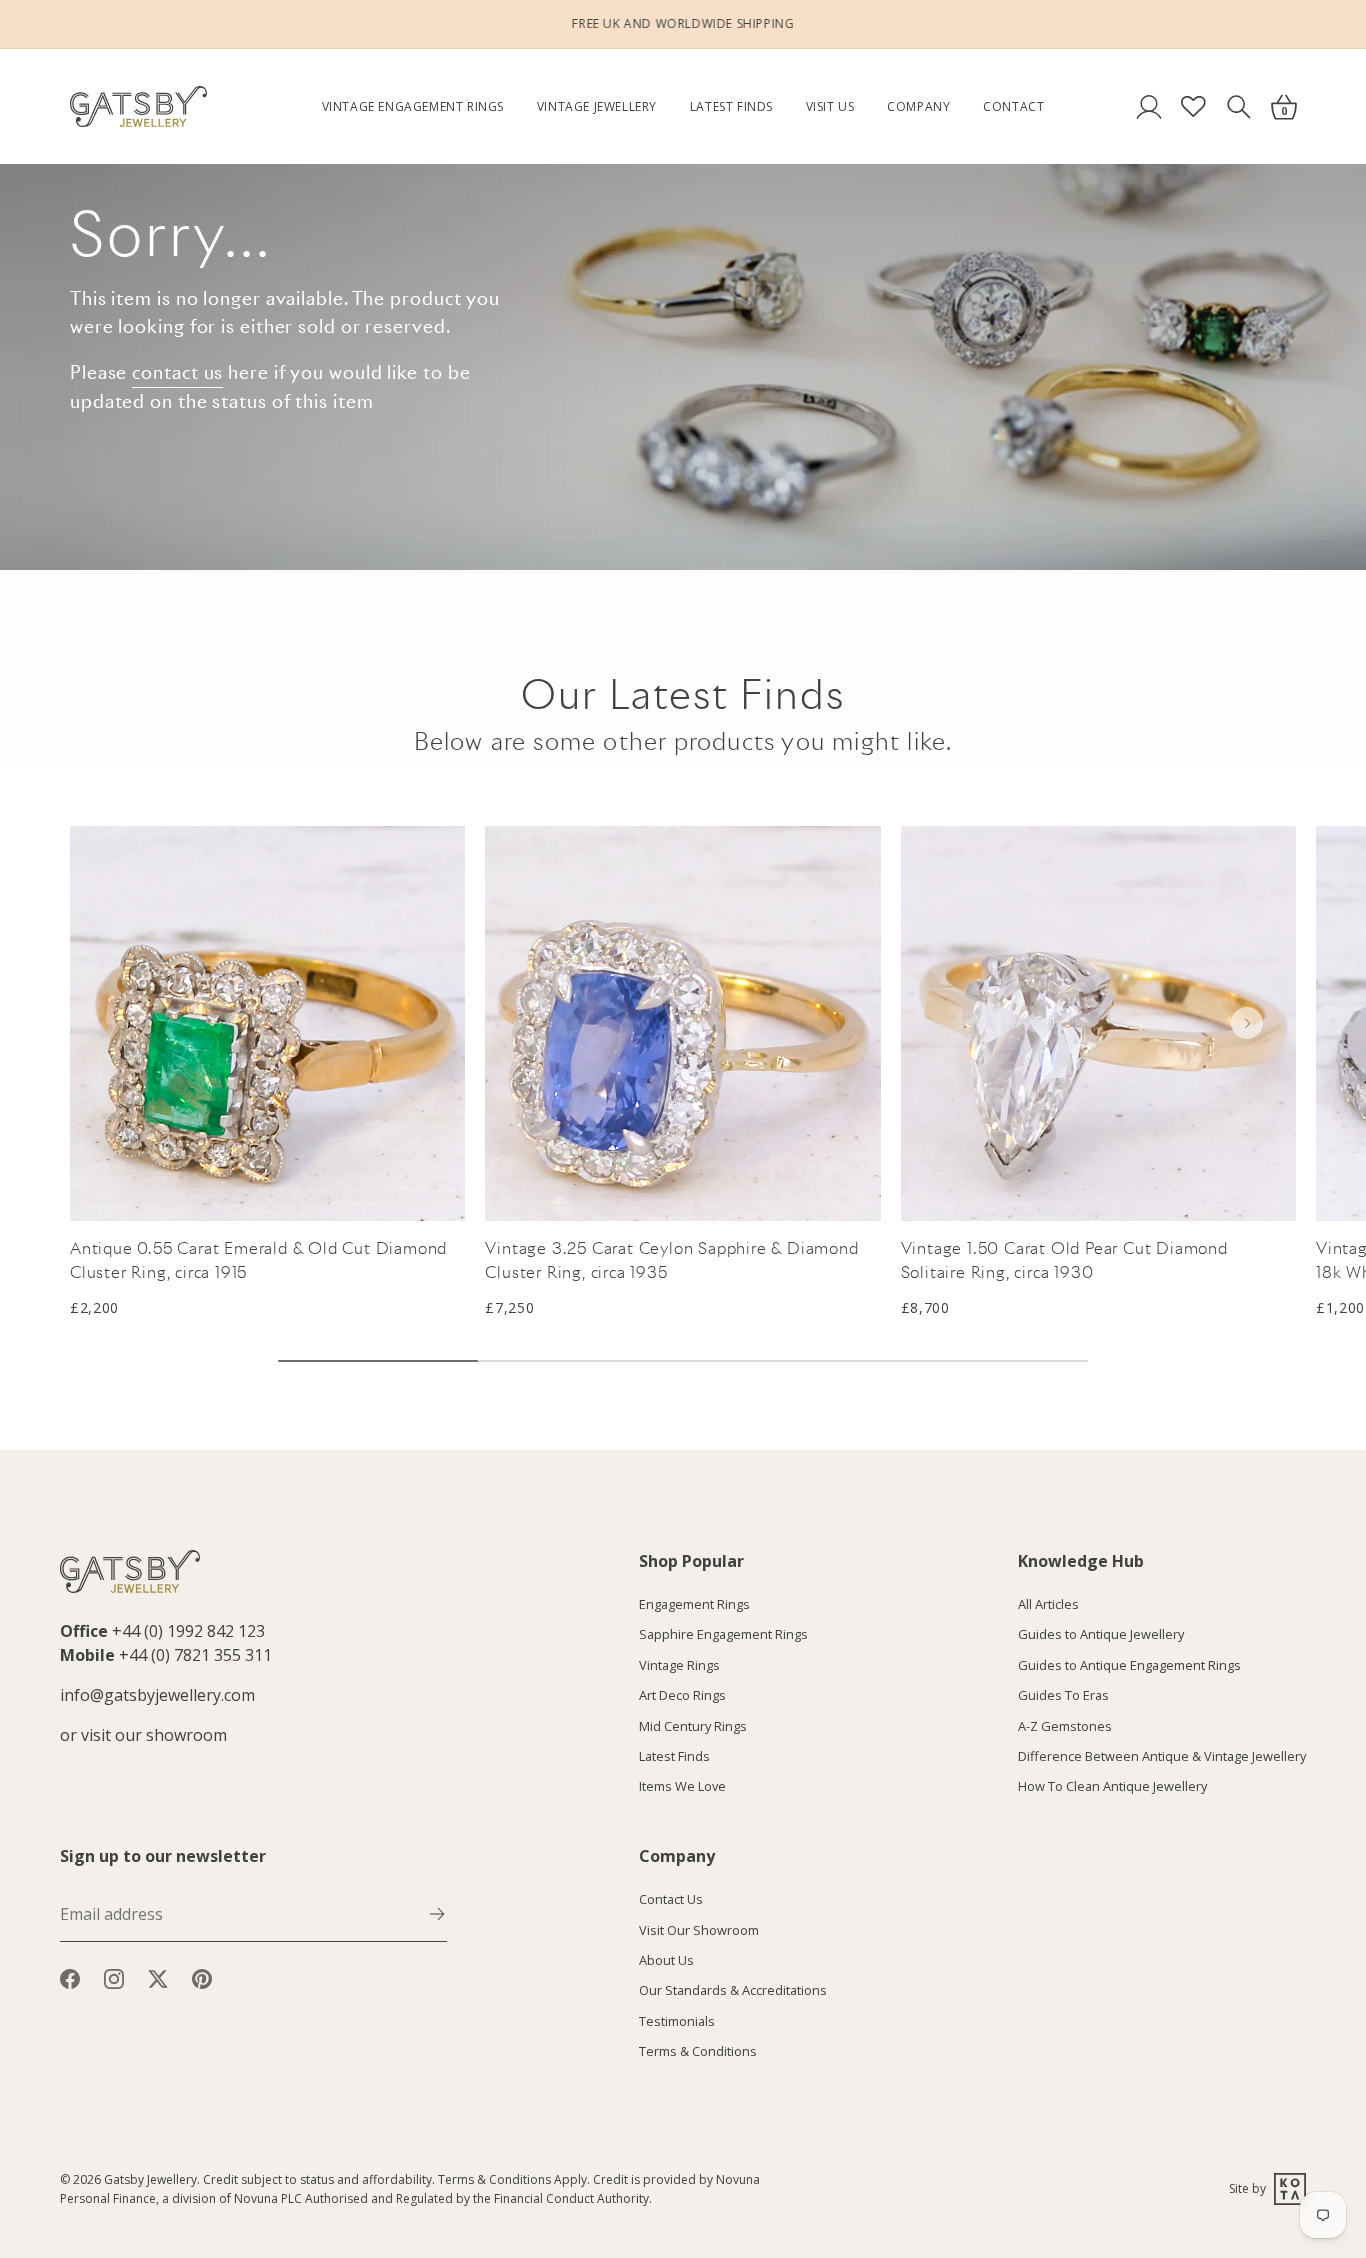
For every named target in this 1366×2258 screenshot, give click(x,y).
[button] (1247, 1023)
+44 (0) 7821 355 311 (195, 1655)
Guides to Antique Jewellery (1101, 1635)
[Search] (1238, 106)
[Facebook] (70, 1978)
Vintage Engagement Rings (413, 106)
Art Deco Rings (682, 1695)
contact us (177, 372)
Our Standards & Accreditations (733, 1990)
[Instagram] (114, 1978)
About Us (666, 1960)
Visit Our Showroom (699, 1930)
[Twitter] (158, 1978)
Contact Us (671, 1899)
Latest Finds (731, 106)
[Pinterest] (202, 1978)
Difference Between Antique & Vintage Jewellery (1162, 1756)
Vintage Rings (679, 1665)
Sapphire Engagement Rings (723, 1635)
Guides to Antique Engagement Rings (1129, 1665)
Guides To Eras (1063, 1695)
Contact (1013, 106)
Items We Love (682, 1787)
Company (918, 106)
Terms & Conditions (698, 2051)
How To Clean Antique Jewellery (1112, 1787)
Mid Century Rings (693, 1726)
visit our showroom (154, 1735)
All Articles (1048, 1604)
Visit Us (830, 106)
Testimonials (677, 2021)
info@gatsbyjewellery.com (157, 1695)
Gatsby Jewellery (150, 2179)
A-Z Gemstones (1065, 1726)
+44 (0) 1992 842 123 (188, 1631)
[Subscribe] (437, 1912)
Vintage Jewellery (597, 106)
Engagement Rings (694, 1604)
